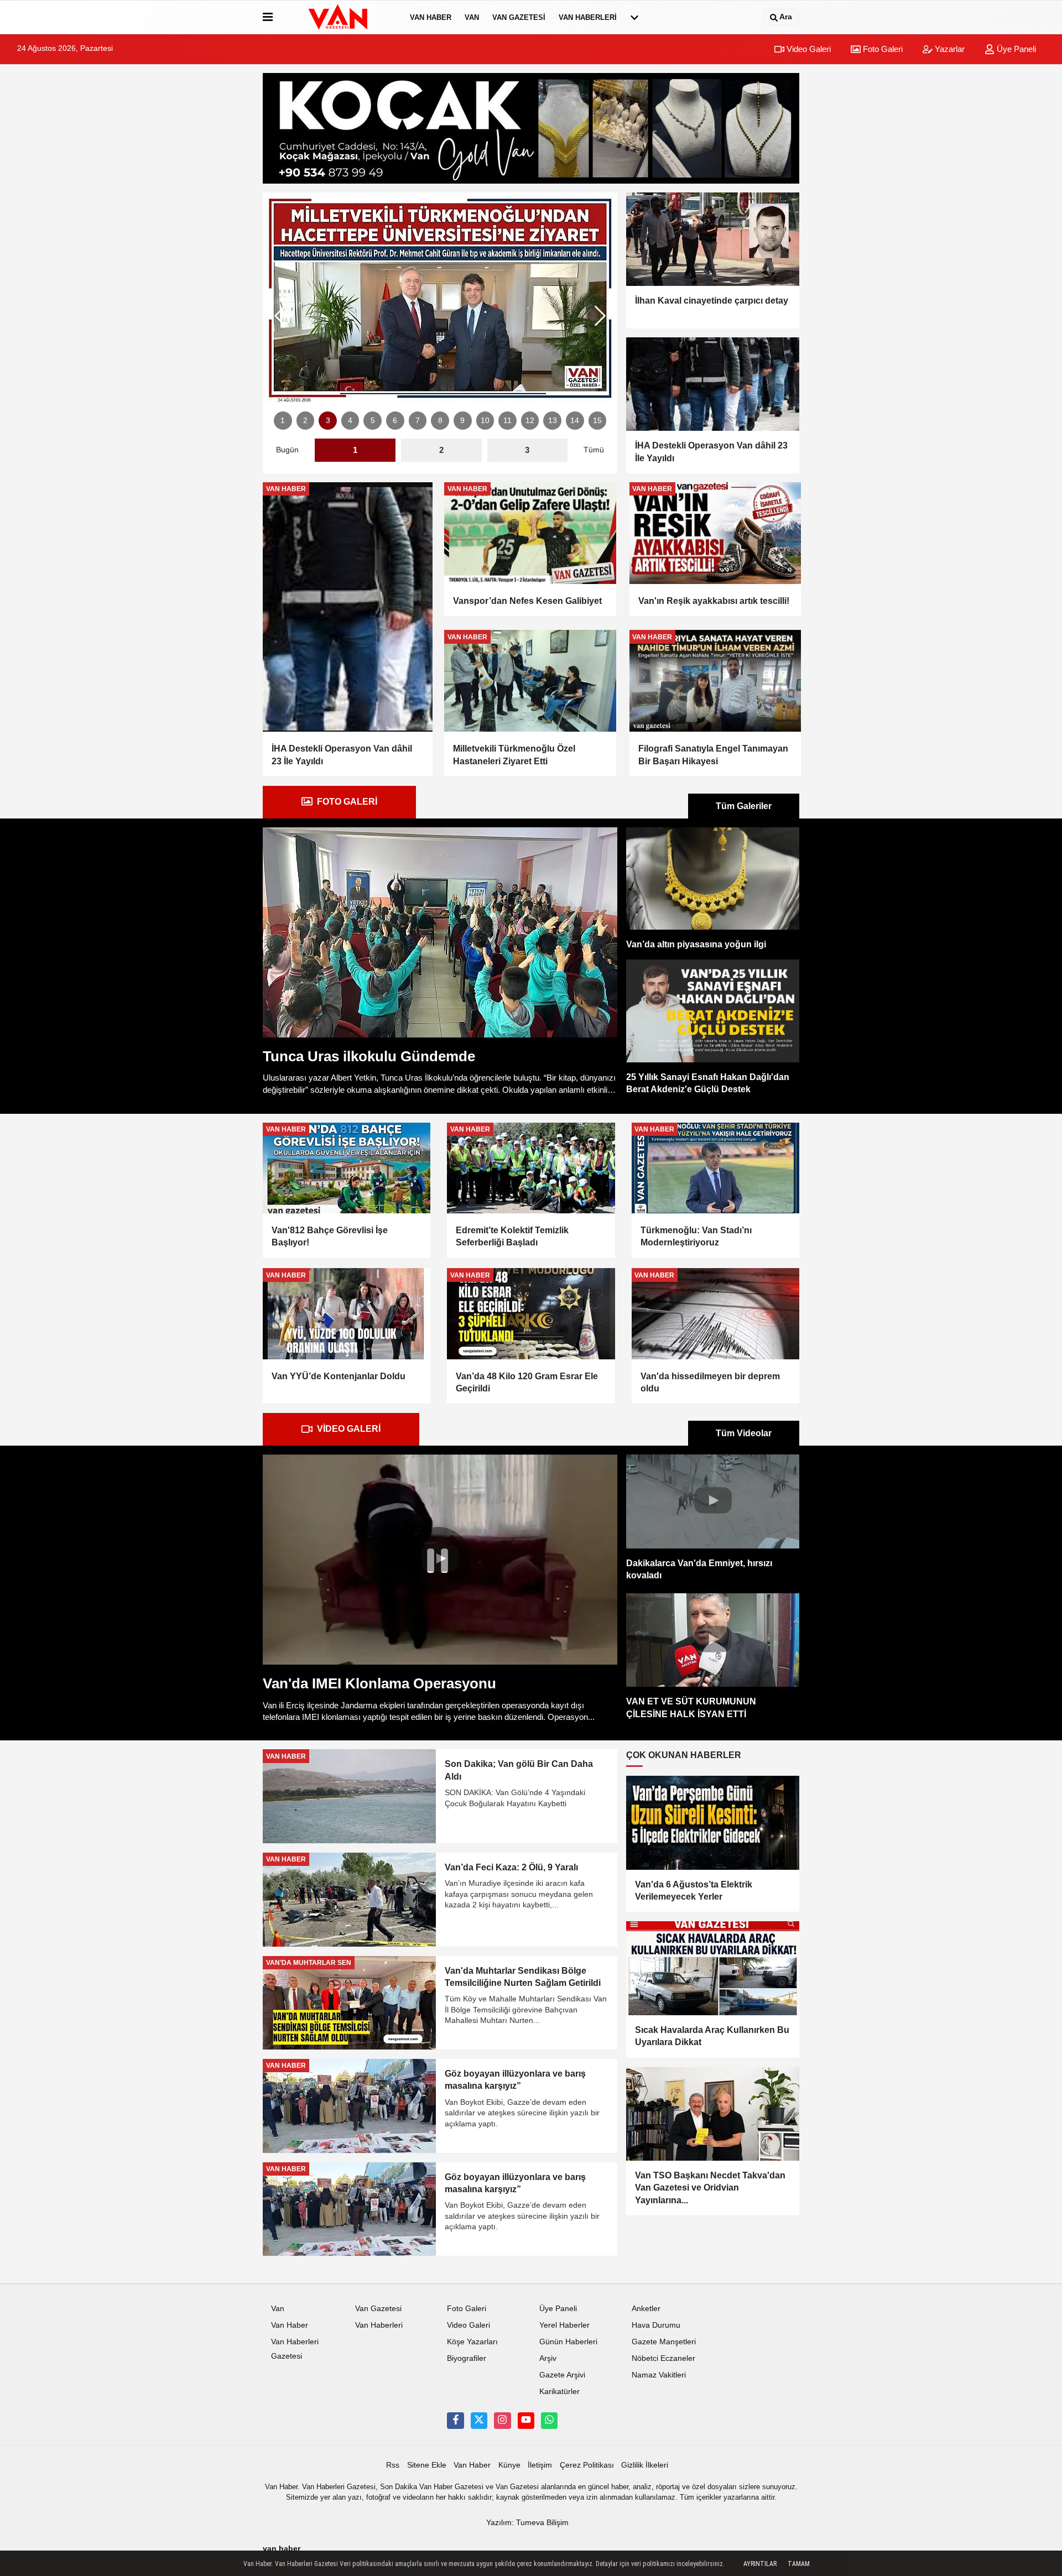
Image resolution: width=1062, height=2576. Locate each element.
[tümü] (634, 17)
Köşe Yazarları (472, 2342)
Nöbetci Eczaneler (663, 2358)
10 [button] (485, 421)
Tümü (594, 450)
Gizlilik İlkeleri (645, 2465)
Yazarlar (949, 49)
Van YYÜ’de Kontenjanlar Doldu (339, 1376)
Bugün (287, 450)
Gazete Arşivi (562, 2375)
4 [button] (350, 421)
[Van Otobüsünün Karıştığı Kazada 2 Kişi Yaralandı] (440, 298)
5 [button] (373, 421)
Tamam (799, 2564)
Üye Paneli (1015, 49)
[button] (600, 316)
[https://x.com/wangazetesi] (479, 2421)
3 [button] (328, 421)
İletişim (540, 2465)
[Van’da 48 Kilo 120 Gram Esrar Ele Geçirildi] (531, 1313)
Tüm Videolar (744, 1433)
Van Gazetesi (519, 17)
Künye (509, 2465)
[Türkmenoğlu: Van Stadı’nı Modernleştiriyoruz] (715, 1168)
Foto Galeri (882, 49)
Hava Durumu (656, 2325)
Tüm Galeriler (744, 806)
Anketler (646, 2309)
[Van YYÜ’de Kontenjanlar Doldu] (347, 1313)
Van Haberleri (588, 17)
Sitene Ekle (427, 2465)
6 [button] (395, 421)
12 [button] (530, 421)
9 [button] (462, 421)
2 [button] (305, 421)
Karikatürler (559, 2392)
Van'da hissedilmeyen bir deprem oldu (710, 1382)
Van (472, 17)
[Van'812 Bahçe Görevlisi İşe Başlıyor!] (347, 1168)
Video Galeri (808, 49)
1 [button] (283, 421)
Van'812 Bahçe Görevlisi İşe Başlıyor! (330, 1236)
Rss (393, 2465)
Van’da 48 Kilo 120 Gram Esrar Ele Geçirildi (527, 1382)
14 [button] (575, 421)
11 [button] (507, 421)
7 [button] (418, 421)
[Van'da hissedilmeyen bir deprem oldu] (715, 1313)
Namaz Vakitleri (659, 2375)
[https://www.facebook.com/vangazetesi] (455, 2421)
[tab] (339, 802)
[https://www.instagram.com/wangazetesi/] (502, 2421)
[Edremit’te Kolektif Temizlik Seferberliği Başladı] (531, 1168)
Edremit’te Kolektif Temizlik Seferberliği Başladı (512, 1236)
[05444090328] (549, 2421)
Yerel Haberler (564, 2325)
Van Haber (431, 17)
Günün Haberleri (568, 2342)
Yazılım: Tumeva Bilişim (527, 2523)
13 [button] (553, 421)
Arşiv (548, 2358)
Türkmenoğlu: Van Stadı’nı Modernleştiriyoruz (696, 1236)
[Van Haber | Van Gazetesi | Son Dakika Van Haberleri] (339, 17)
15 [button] (597, 421)
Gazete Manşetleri (664, 2342)
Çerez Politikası (587, 2465)
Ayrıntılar (760, 2564)
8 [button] (440, 421)
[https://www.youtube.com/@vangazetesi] (526, 2421)
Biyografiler (467, 2358)
